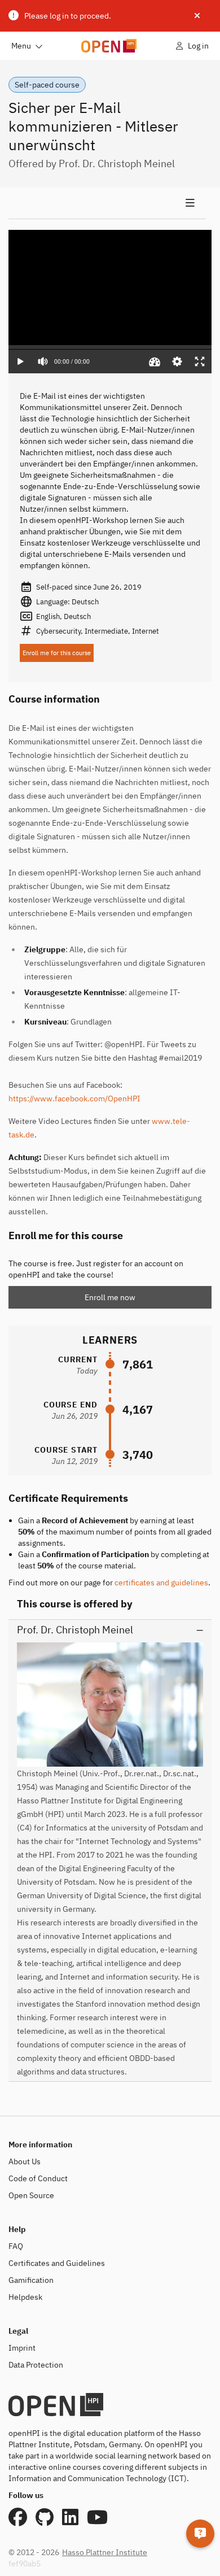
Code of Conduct (38, 2178)
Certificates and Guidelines (57, 2263)
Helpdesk (25, 2297)
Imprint (22, 2348)
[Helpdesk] (200, 2534)
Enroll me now (110, 1297)
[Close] (197, 16)
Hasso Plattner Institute (105, 2552)
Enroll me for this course (57, 653)
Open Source (31, 2195)
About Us (25, 2161)
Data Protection (36, 2365)
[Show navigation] (107, 203)
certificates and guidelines (161, 1583)
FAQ (16, 2246)
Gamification (31, 2280)
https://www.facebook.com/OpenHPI (74, 1099)
